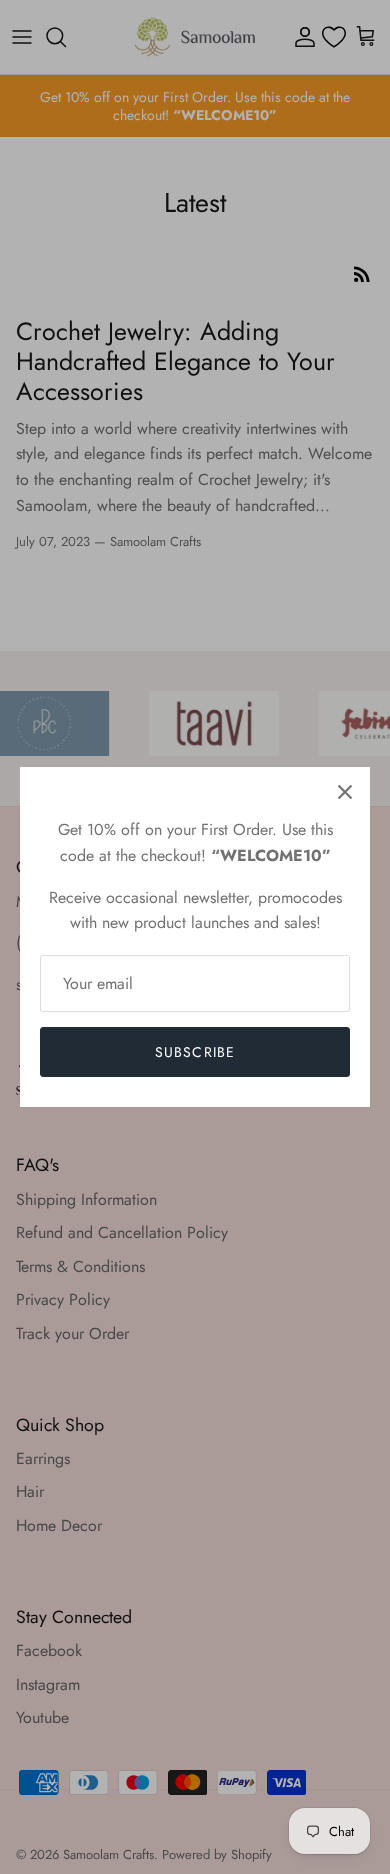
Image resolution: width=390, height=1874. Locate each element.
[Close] (345, 792)
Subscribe (195, 1052)
